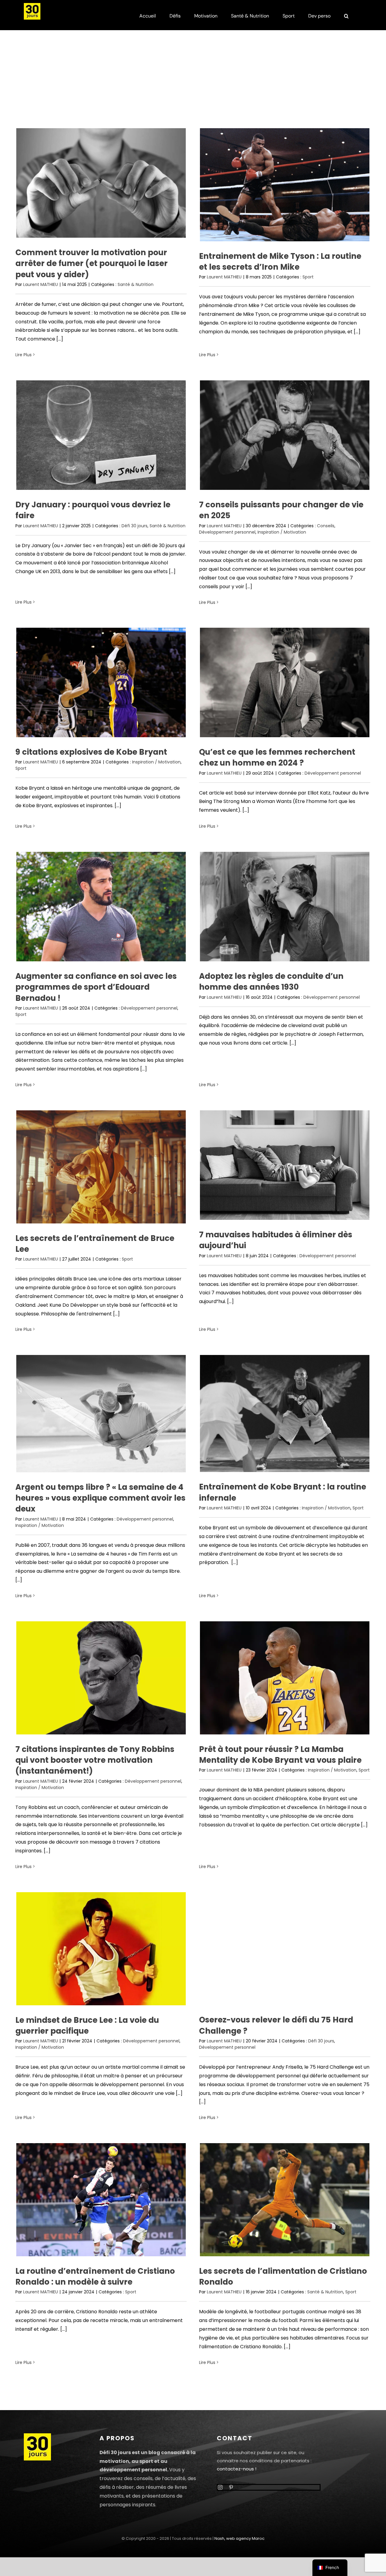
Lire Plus (24, 355)
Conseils (326, 526)
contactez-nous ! (237, 2469)
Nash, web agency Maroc (239, 2538)
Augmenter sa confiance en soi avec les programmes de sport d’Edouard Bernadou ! (96, 987)
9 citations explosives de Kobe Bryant (91, 752)
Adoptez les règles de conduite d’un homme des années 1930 (271, 982)
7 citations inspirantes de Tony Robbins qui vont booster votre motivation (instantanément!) (95, 1760)
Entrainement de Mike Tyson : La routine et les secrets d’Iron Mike (280, 262)
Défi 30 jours (134, 526)
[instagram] (220, 2487)
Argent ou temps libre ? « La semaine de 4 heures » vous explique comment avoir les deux (100, 1498)
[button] (346, 15)
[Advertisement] (193, 82)
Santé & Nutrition (136, 284)
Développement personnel (227, 532)
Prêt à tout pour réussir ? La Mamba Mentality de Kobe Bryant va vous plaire (280, 1755)
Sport (308, 277)
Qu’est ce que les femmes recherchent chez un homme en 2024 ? (277, 757)
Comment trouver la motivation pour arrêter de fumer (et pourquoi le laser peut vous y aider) (92, 263)
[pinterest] (231, 2487)
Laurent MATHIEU (41, 284)
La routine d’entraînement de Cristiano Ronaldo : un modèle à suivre (95, 2276)
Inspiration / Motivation (282, 532)
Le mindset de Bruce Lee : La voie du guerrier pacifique (87, 2026)
